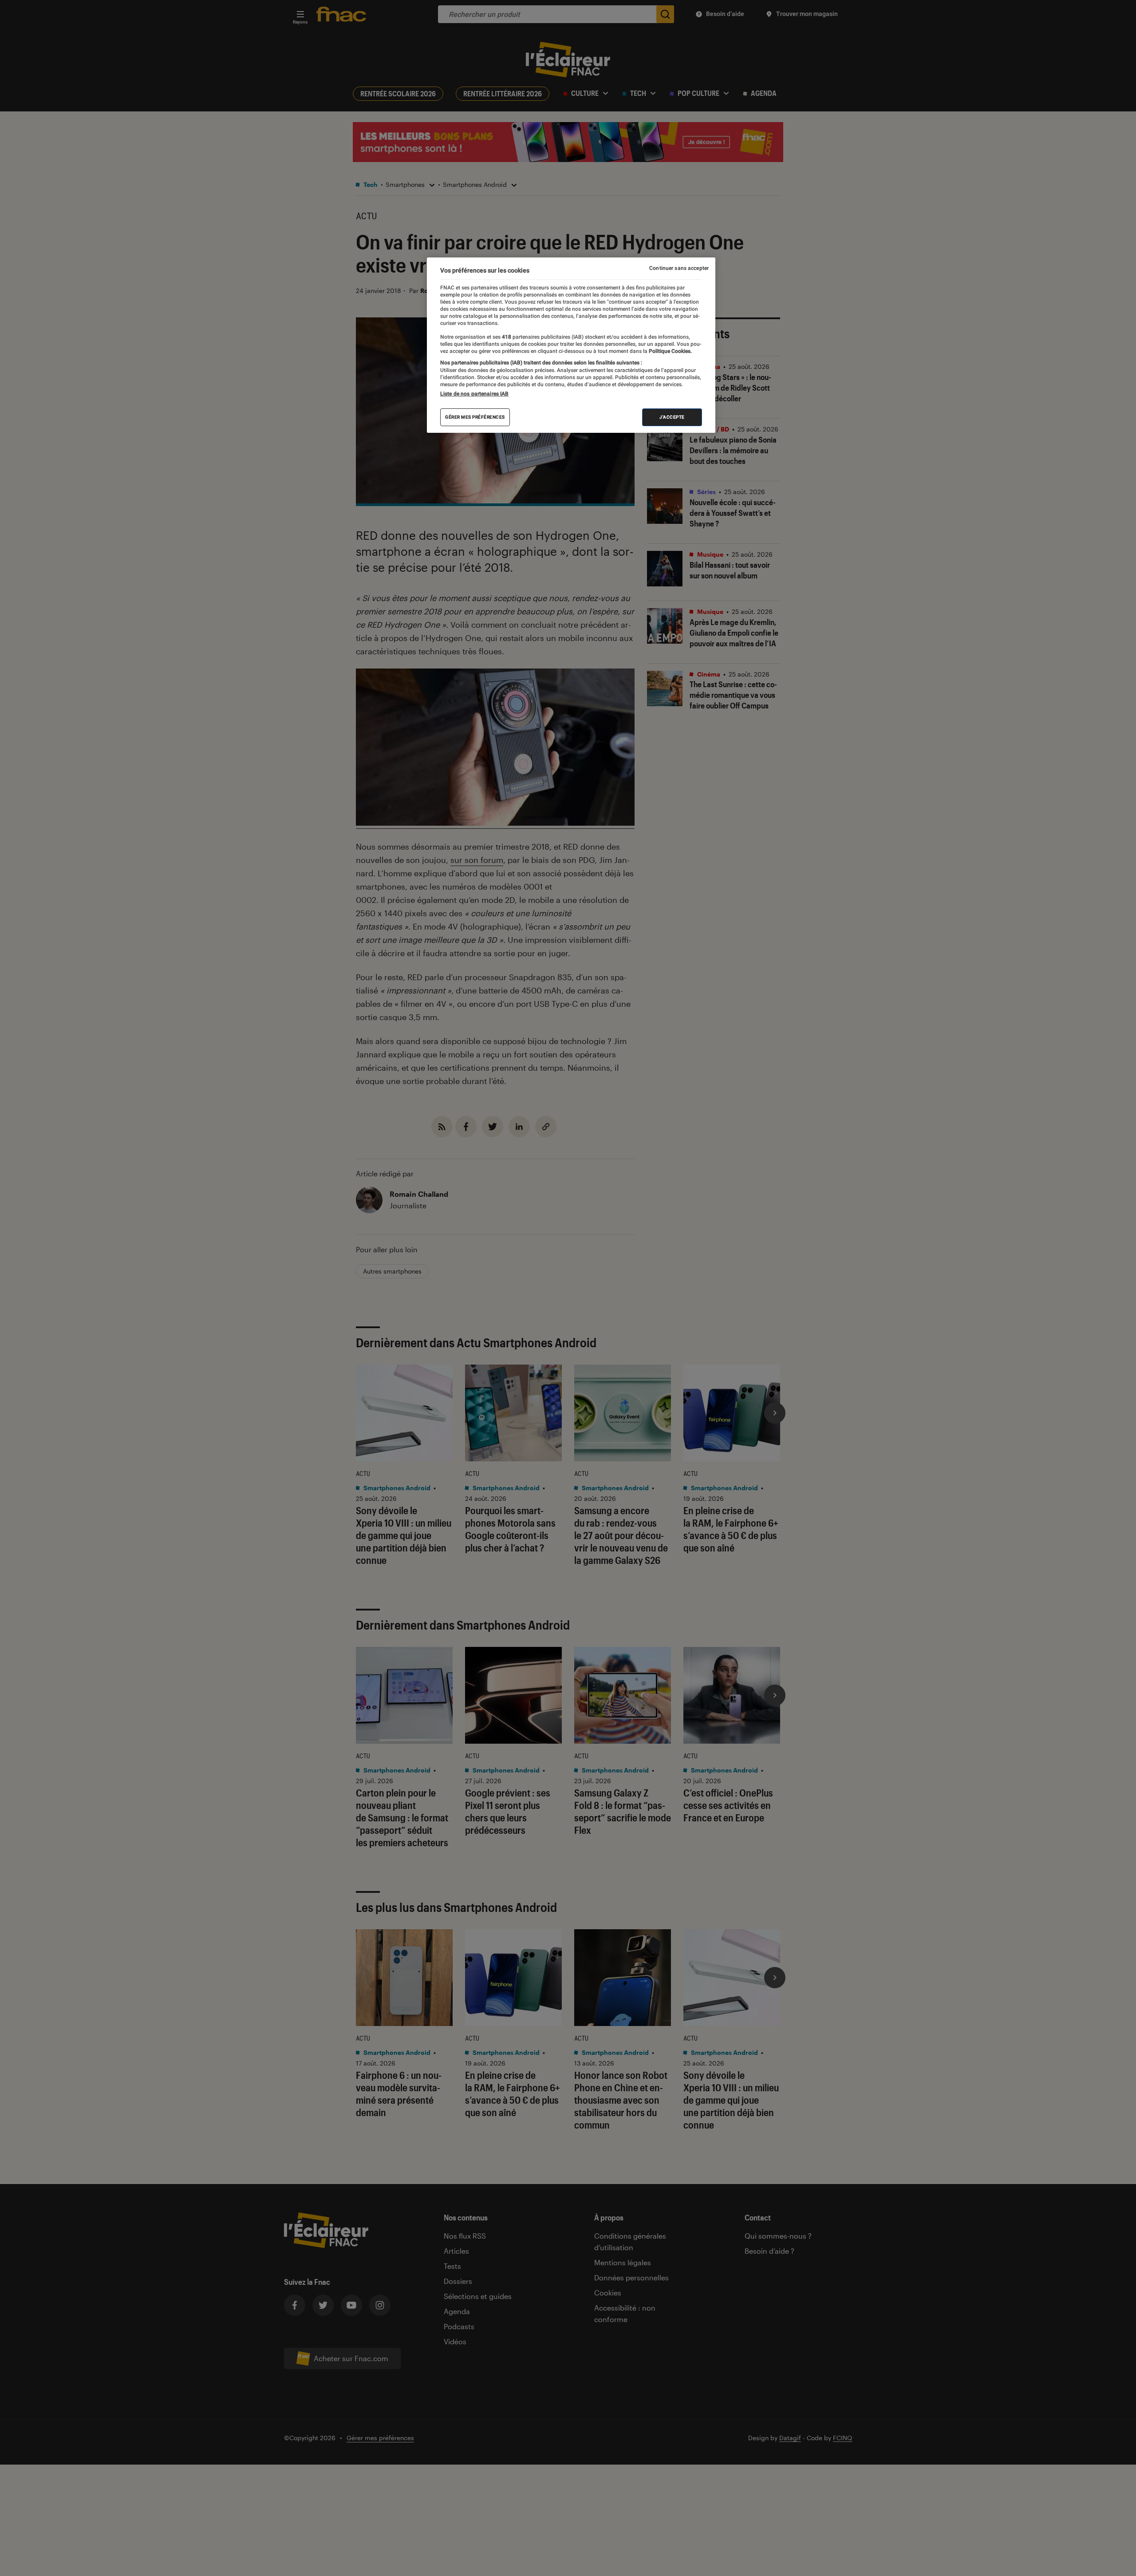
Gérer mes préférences (475, 417)
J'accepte (672, 417)
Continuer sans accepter (679, 268)
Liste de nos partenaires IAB (474, 394)
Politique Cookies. (670, 351)
